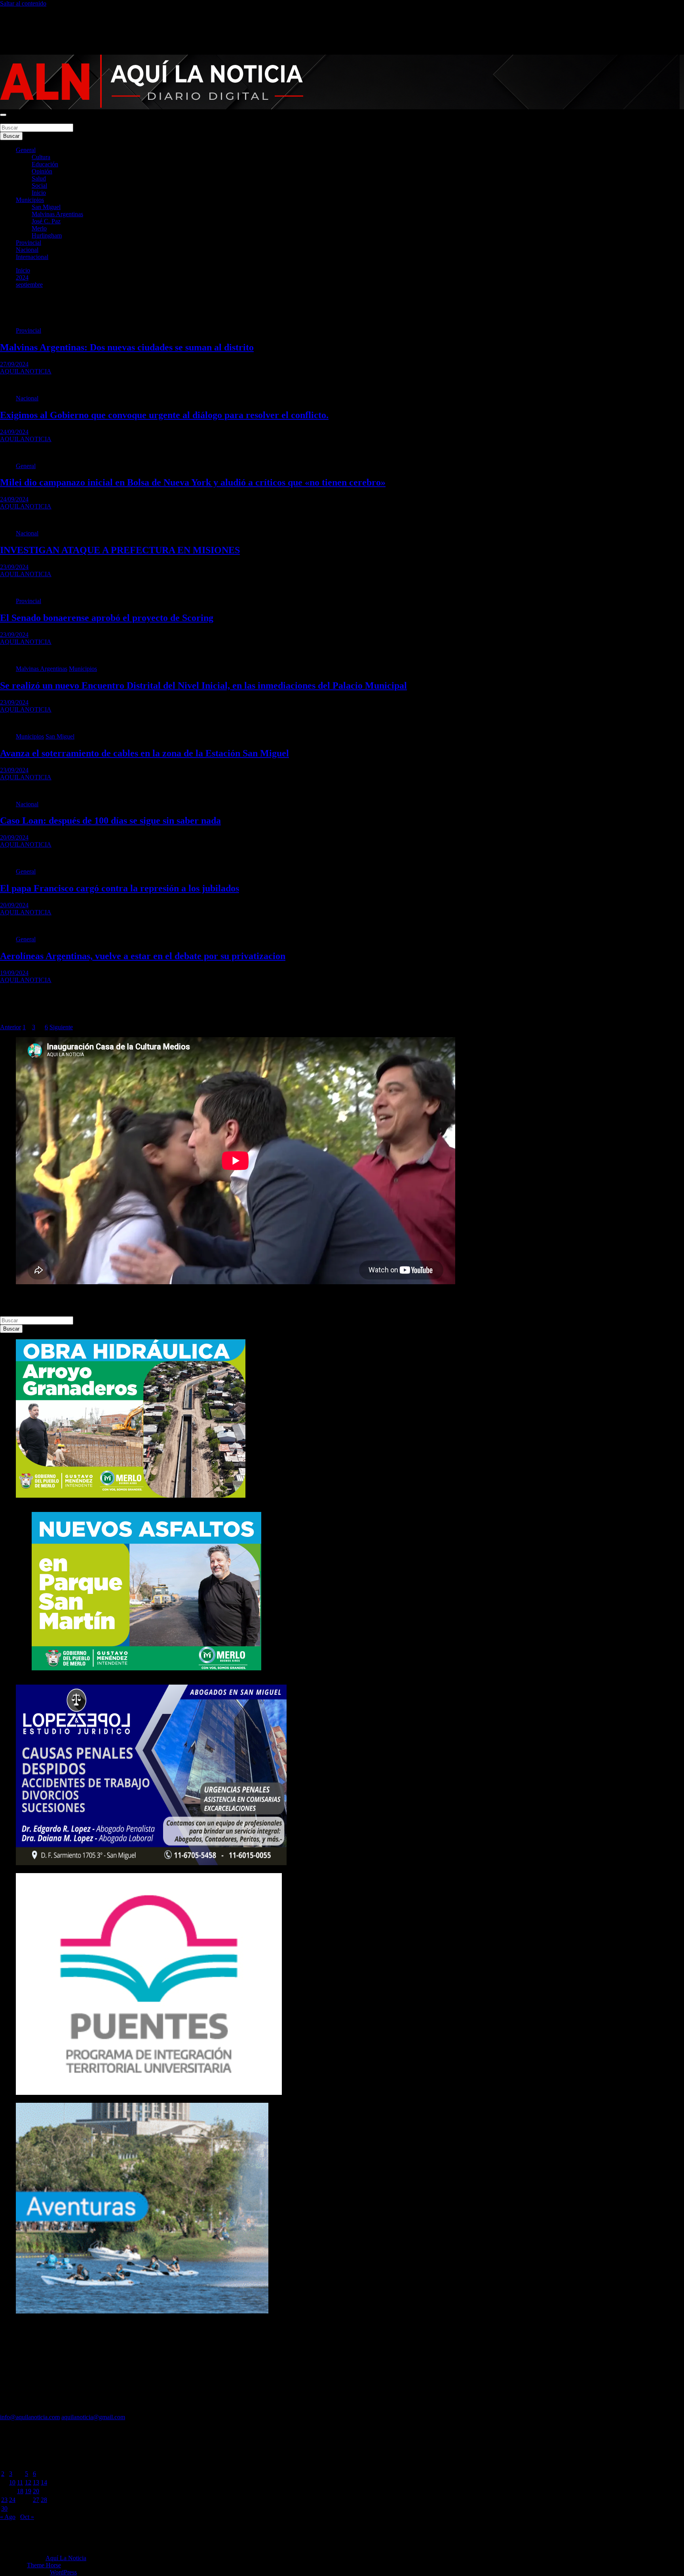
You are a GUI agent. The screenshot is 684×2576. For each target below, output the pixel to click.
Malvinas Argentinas (57, 214)
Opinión (42, 171)
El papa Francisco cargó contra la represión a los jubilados (120, 888)
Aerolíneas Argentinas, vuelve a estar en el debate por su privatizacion (143, 956)
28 (44, 2500)
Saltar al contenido (23, 3)
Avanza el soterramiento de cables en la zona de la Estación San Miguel (144, 753)
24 (12, 2500)
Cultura (41, 157)
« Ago (8, 2517)
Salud (39, 178)
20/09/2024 (14, 837)
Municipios (30, 200)
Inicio (39, 193)
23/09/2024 (14, 567)
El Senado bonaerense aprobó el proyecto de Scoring (107, 618)
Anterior (10, 1027)
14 (44, 2482)
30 (4, 2508)
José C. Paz (46, 221)
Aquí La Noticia (66, 2558)
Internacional (32, 257)
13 (36, 2482)
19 (28, 2491)
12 (28, 2482)
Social (39, 186)
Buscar (9, 120)
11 (20, 2482)
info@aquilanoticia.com (30, 2417)
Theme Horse (44, 2565)
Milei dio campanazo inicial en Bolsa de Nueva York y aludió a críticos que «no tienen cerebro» (193, 482)
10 (12, 2482)
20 (36, 2491)
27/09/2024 (14, 364)
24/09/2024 (14, 432)
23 (4, 2500)
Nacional (27, 250)
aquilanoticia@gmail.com (93, 2417)
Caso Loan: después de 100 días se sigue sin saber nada (110, 821)
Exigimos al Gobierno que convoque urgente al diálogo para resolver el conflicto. (164, 415)
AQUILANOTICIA (26, 371)
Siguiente (61, 1027)
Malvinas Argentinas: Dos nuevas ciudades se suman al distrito (127, 347)
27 (36, 2500)
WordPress (63, 2572)
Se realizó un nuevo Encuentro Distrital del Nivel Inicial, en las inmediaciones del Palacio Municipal (203, 685)
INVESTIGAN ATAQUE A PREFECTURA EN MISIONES (120, 550)
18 (20, 2491)
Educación (45, 164)
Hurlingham (47, 235)
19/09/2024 (14, 973)
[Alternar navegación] (3, 115)
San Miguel (46, 207)
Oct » (27, 2517)
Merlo (39, 228)
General (26, 150)
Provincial (28, 243)
